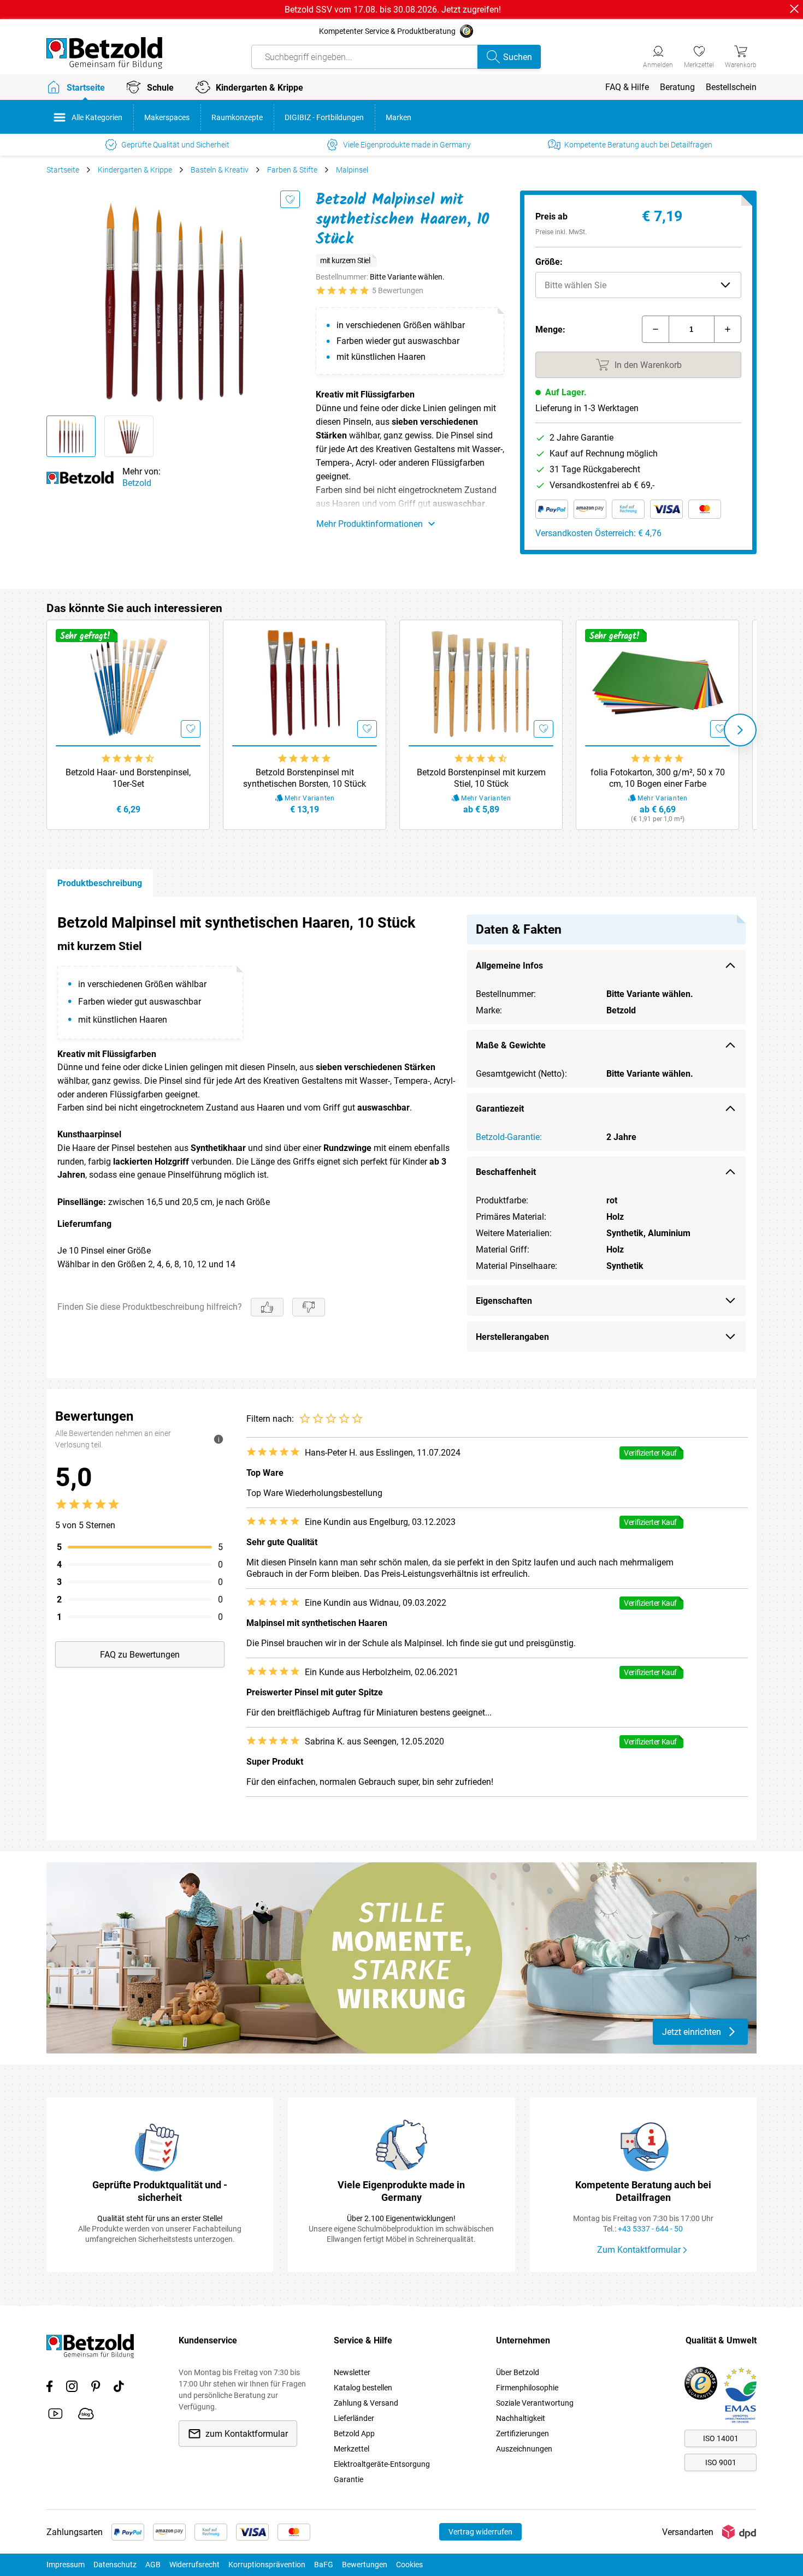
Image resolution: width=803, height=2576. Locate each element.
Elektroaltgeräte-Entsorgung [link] (382, 2464)
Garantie (349, 2479)
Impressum (66, 2565)
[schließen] (794, 9)
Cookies (409, 2565)
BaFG (324, 2565)
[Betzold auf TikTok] (119, 2388)
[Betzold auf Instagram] (72, 2388)
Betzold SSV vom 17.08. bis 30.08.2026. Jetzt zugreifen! (393, 10)
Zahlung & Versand (366, 2403)
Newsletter (352, 2372)
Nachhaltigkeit (521, 2418)
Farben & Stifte (292, 170)
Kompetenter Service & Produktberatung (387, 31)
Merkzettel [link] (352, 2449)
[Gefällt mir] (267, 1307)
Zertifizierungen (522, 2433)
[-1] (656, 329)
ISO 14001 (721, 2438)
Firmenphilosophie (527, 2388)
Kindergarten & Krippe (135, 170)
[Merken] (290, 199)
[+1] (728, 329)
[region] (401, 1138)
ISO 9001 (721, 2462)
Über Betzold (518, 2372)
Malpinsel (352, 170)
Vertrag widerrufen (480, 2532)
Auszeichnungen (524, 2449)
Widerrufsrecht (194, 2565)
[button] (638, 285)
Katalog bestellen (363, 2388)
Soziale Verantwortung (535, 2403)
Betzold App (354, 2433)
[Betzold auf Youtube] (55, 2415)
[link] (699, 55)
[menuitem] (627, 87)
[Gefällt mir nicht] (309, 1307)
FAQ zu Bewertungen (140, 1655)
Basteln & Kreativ (220, 170)
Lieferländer (354, 2418)
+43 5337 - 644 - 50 (650, 2229)
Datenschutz (115, 2565)
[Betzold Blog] (86, 2415)
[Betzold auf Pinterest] (96, 2388)
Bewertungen (365, 2565)
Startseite (63, 170)
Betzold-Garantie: (509, 1137)
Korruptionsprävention (267, 2565)
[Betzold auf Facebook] (49, 2388)
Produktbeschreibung (100, 883)
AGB (153, 2565)
